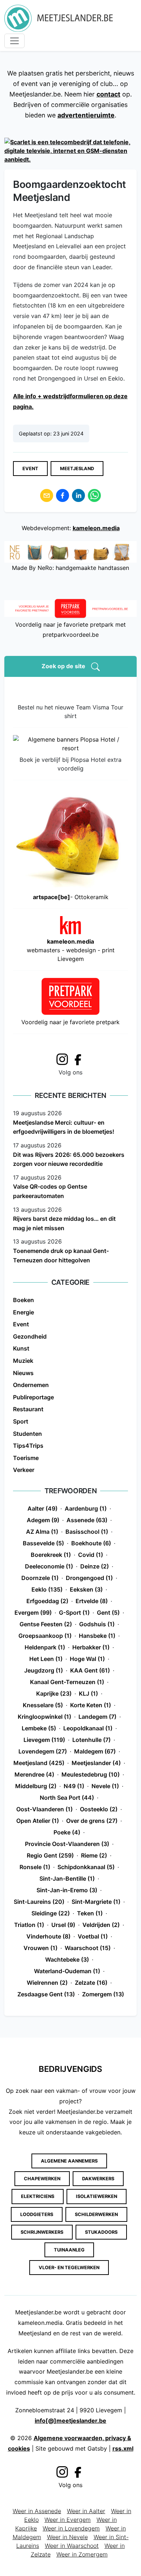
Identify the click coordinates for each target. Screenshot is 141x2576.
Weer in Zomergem (82, 2554)
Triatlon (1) (29, 1925)
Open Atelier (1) (38, 1821)
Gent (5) (108, 1613)
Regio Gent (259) (50, 1855)
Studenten (27, 1434)
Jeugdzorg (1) (44, 1670)
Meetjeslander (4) (96, 1763)
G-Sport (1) (74, 1613)
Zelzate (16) (91, 1983)
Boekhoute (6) (91, 1543)
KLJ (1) (88, 1693)
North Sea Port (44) (67, 1798)
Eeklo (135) (47, 1589)
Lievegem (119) (44, 1740)
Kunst (21, 1348)
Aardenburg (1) (86, 1508)
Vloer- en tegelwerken (69, 2268)
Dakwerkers (98, 2179)
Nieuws (23, 1373)
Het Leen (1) (46, 1659)
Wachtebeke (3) (67, 1959)
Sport (21, 1421)
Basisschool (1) (87, 1532)
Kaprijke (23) (54, 1693)
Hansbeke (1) (97, 1636)
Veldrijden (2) (101, 1925)
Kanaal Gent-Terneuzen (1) (67, 1682)
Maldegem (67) (95, 1751)
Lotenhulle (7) (91, 1740)
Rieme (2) (94, 1855)
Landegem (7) (97, 1717)
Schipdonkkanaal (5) (86, 1867)
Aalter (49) (42, 1508)
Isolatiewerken (97, 2196)
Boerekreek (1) (51, 1555)
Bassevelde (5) (43, 1543)
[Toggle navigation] (14, 41)
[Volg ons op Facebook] (80, 1059)
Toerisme (26, 1458)
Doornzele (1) (40, 1578)
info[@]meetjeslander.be (70, 2421)
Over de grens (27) (92, 1821)
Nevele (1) (105, 1786)
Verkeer (24, 1470)
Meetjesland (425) (39, 1763)
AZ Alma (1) (42, 1532)
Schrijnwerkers (42, 2232)
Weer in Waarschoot (72, 2546)
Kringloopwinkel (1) (44, 1717)
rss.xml (123, 2448)
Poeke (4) (67, 1832)
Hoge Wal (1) (87, 1659)
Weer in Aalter (86, 2511)
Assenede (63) (87, 1520)
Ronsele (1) (35, 1867)
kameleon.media (96, 528)
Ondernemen (31, 1385)
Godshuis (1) (97, 1624)
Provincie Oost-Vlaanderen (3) (67, 1844)
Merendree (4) (34, 1774)
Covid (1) (91, 1555)
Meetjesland (77, 469)
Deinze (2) (95, 1566)
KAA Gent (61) (90, 1670)
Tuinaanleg (69, 2250)
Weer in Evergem (68, 2520)
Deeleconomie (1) (49, 1566)
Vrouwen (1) (40, 1948)
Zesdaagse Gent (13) (46, 1994)
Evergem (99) (33, 1613)
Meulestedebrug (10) (91, 1774)
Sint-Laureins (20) (39, 1902)
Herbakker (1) (91, 1647)
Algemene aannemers (69, 2161)
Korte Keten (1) (91, 1705)
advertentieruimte (86, 115)
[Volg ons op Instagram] (62, 1058)
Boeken (23, 1300)
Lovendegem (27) (43, 1751)
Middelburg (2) (36, 1786)
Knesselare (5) (43, 1705)
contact (108, 94)
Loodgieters (37, 2214)
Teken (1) (90, 1913)
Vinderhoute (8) (48, 1936)
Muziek (23, 1361)
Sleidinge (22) (51, 1913)
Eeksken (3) (86, 1589)
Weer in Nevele (67, 2537)
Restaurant (28, 1409)
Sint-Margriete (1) (96, 1902)
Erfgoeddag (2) (47, 1601)
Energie (23, 1312)
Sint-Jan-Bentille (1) (67, 1879)
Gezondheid (30, 1336)
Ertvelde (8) (92, 1601)
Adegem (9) (43, 1520)
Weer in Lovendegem (71, 2528)
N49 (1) (74, 1786)
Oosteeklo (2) (99, 1809)
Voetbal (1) (93, 1936)
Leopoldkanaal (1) (88, 1728)
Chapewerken (42, 2179)
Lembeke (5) (39, 1728)
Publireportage (33, 1397)
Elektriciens (38, 2196)
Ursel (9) (63, 1925)
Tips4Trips (28, 1446)
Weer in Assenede (37, 2511)
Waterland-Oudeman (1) (67, 1971)
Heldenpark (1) (45, 1647)
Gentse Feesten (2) (46, 1624)
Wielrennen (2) (47, 1983)
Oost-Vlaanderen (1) (44, 1809)
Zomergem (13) (103, 1994)
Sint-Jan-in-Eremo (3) (67, 1890)
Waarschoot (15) (88, 1948)
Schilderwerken (96, 2214)
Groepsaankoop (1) (45, 1636)
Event (30, 469)
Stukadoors (101, 2232)
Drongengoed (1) (89, 1578)
